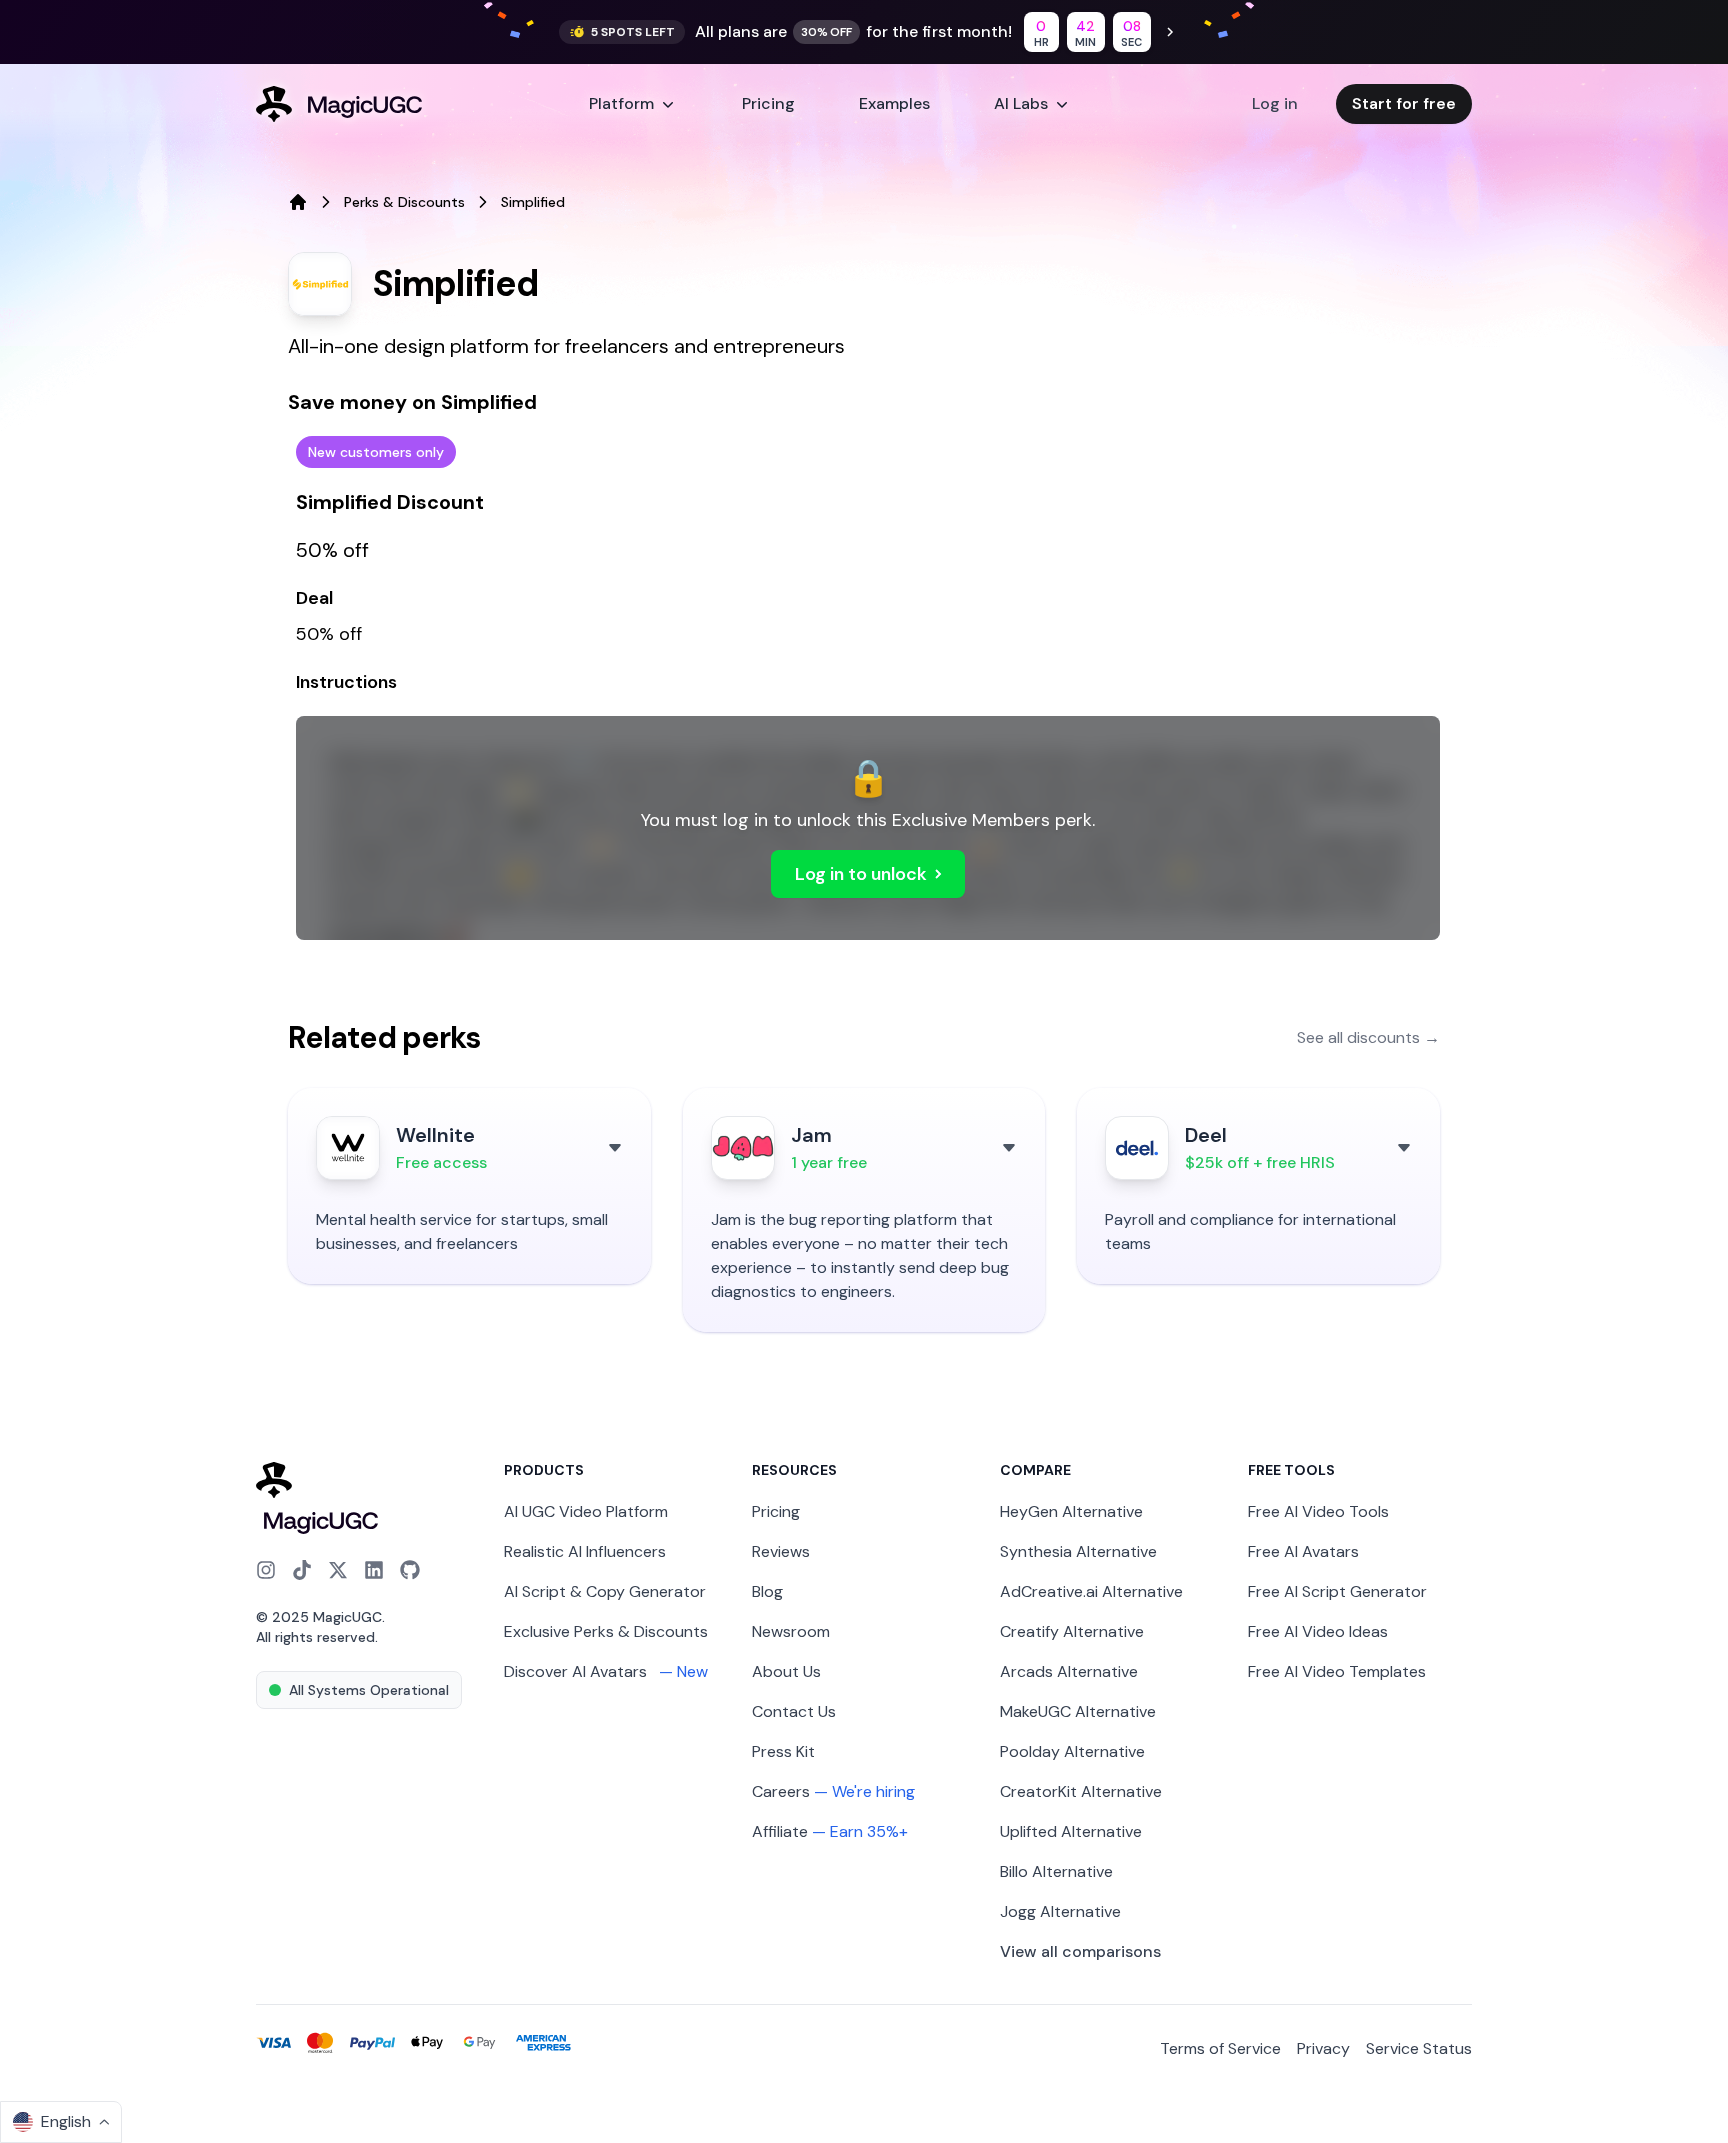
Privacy (1323, 2048)
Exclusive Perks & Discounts (606, 1631)
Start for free (1404, 103)
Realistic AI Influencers (585, 1551)
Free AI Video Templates (1337, 1671)
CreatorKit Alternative (1081, 1791)
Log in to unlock (861, 874)
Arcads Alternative (1069, 1671)
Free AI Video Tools (1318, 1511)
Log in (1275, 103)
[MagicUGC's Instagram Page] (266, 1570)
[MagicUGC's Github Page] (410, 1570)
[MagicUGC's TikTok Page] (302, 1570)
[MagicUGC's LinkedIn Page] (374, 1570)
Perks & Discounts (404, 202)
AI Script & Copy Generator (605, 1591)
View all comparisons (1080, 1951)
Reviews (781, 1551)
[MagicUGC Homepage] (368, 1500)
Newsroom (791, 1631)
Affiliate (780, 1831)
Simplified (533, 202)
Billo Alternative (1056, 1871)
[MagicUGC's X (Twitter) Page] (338, 1570)
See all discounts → (1368, 1037)
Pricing (768, 103)
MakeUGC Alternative (1078, 1711)
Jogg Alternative (1060, 1911)
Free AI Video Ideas (1318, 1631)
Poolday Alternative (1072, 1751)
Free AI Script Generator (1337, 1591)
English (66, 2121)
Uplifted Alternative (1071, 1831)
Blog (767, 1591)
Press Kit (783, 1751)
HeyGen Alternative (1071, 1511)
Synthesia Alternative (1078, 1551)
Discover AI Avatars (606, 1671)
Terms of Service (1220, 2048)
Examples (894, 103)
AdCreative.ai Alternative (1091, 1591)
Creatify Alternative (1072, 1631)
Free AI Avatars (1303, 1551)
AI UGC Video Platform (586, 1511)
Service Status (1419, 2048)
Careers (781, 1791)
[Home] (298, 202)
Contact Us (794, 1711)
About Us (786, 1671)
